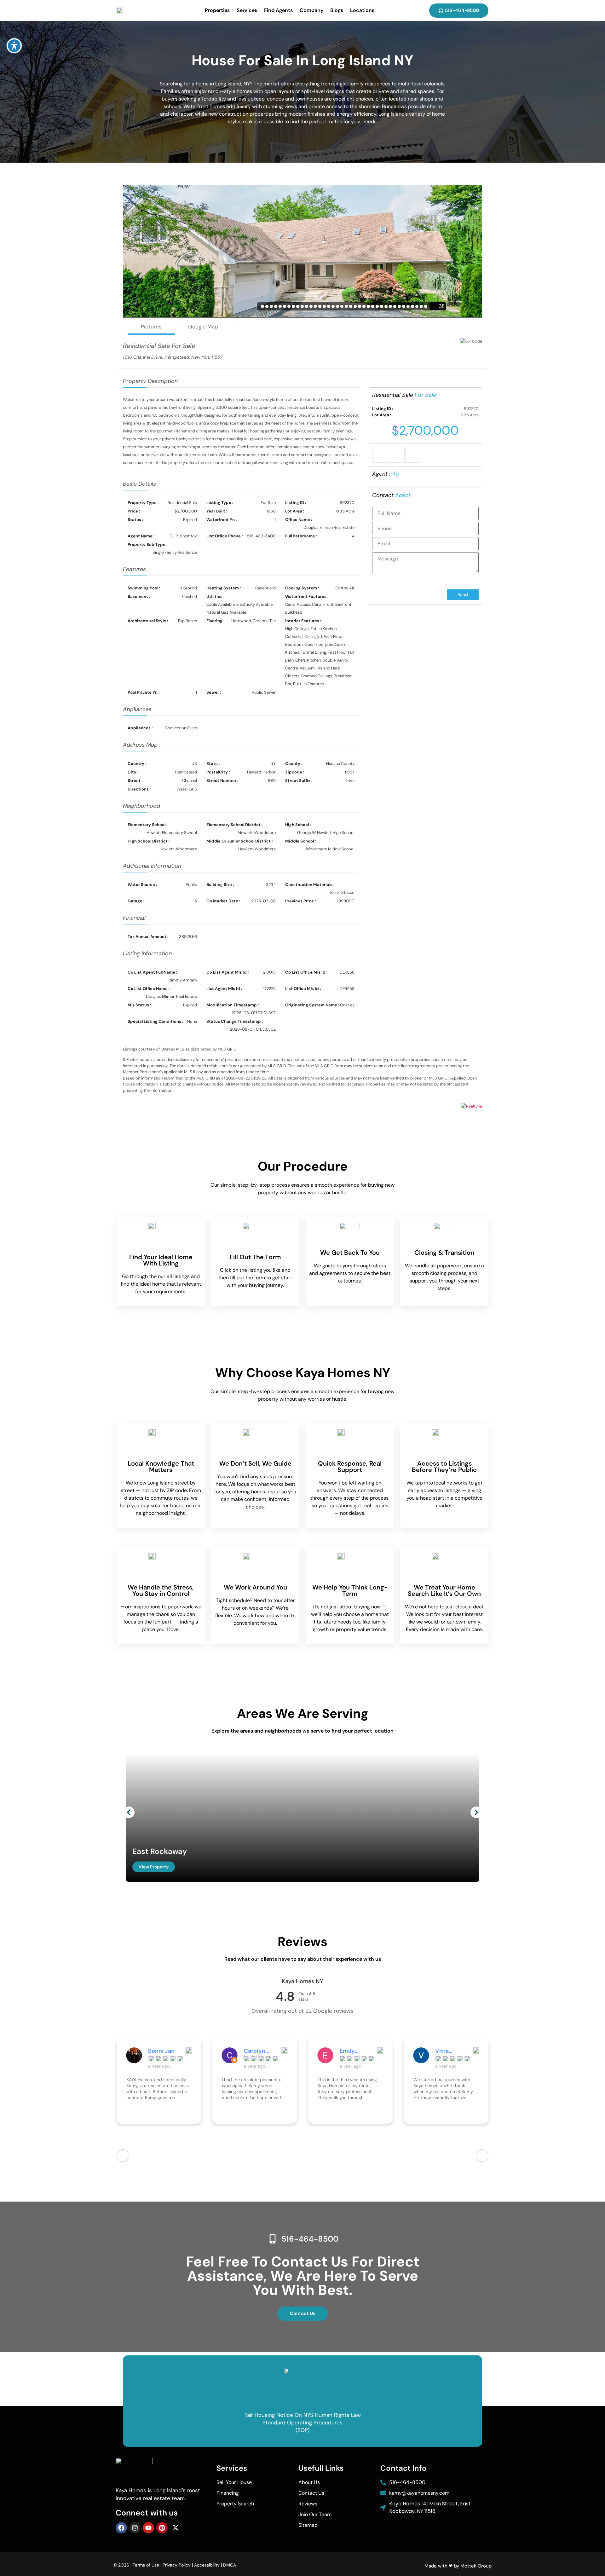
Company (311, 10)
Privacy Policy (177, 2565)
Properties (217, 10)
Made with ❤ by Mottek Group (458, 2566)
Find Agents (278, 10)
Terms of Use (146, 2565)
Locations (362, 10)
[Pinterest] (162, 2528)
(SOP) (302, 2430)
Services (247, 10)
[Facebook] (121, 2528)
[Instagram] (135, 2528)
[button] (129, 1812)
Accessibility (207, 2565)
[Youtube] (148, 2528)
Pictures (151, 327)
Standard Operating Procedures (302, 2423)
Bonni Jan (161, 2051)
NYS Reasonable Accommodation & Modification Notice (303, 2407)
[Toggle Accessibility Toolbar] (14, 46)
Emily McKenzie (353, 2051)
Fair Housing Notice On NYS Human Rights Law (303, 2415)
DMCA (230, 2565)
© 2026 (121, 2565)
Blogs (337, 10)
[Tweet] (397, 455)
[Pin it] (413, 455)
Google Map (203, 327)
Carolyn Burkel (255, 2051)
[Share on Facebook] (380, 455)
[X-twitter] (176, 2528)
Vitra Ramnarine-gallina (451, 2051)
